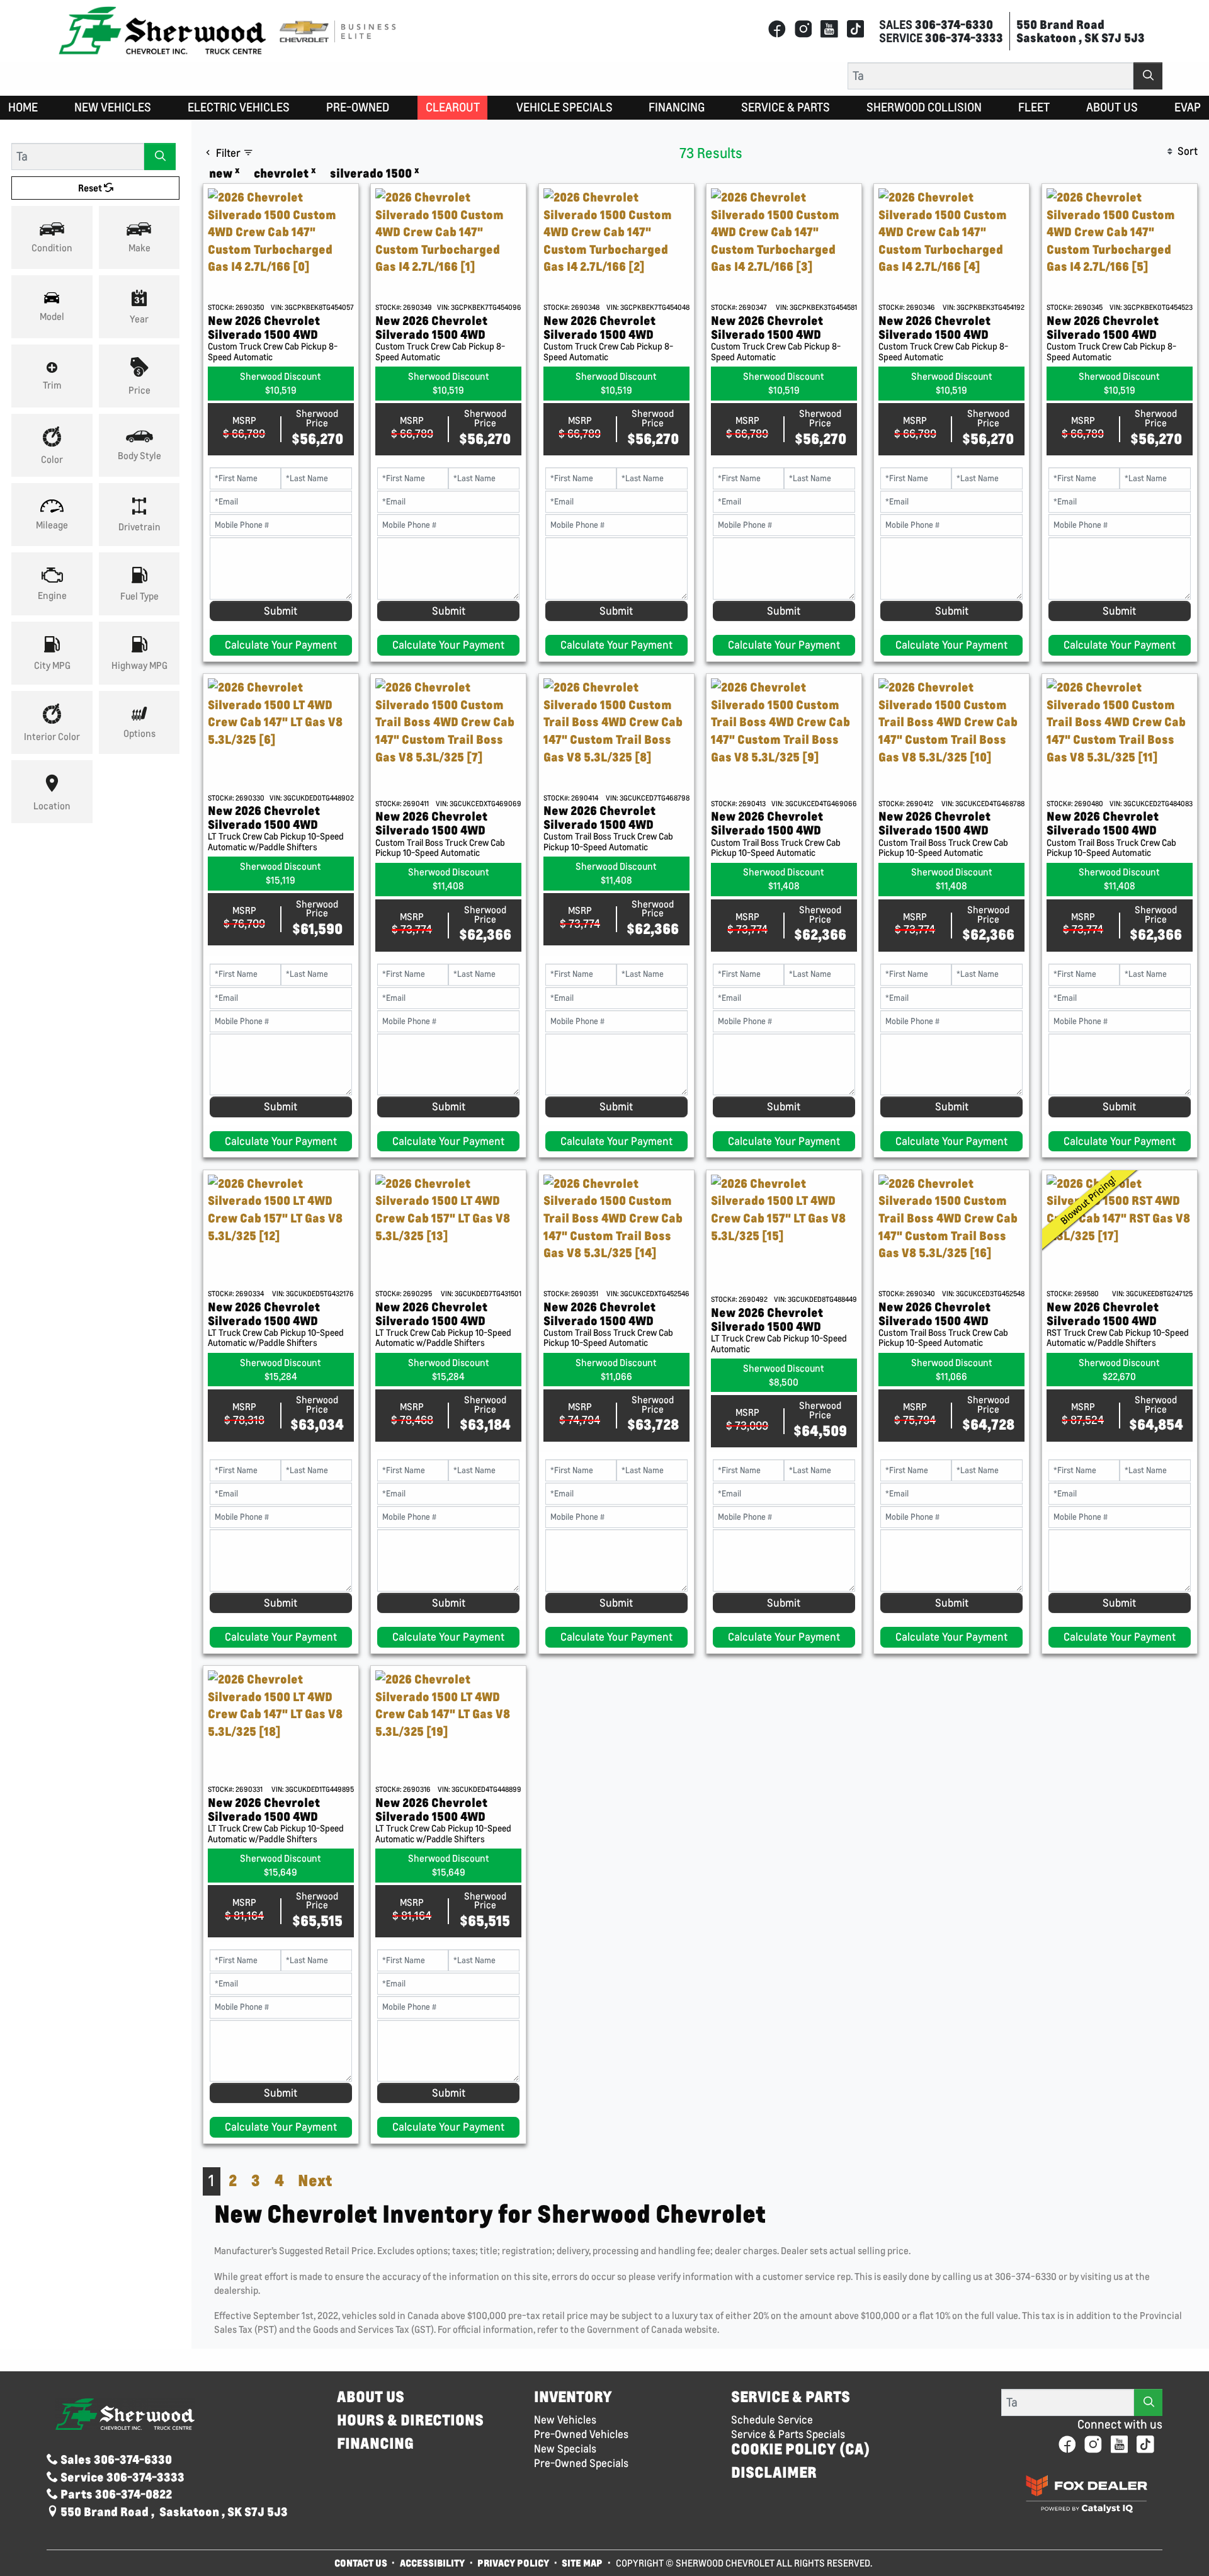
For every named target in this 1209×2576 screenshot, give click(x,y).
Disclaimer (774, 2472)
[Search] (1148, 76)
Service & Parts (791, 2397)
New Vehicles (565, 2420)
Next (315, 2180)
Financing (375, 2443)
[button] (23, 108)
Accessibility (432, 2563)
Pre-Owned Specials (581, 2463)
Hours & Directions (410, 2420)
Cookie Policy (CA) (800, 2449)
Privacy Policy (513, 2563)
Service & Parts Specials (788, 2434)
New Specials (565, 2449)
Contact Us (361, 2563)
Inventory (573, 2397)
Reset (91, 188)
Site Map (583, 2563)
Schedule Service (772, 2420)
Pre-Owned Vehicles (581, 2434)
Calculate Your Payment (281, 645)
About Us (371, 2397)
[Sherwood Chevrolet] (162, 30)
